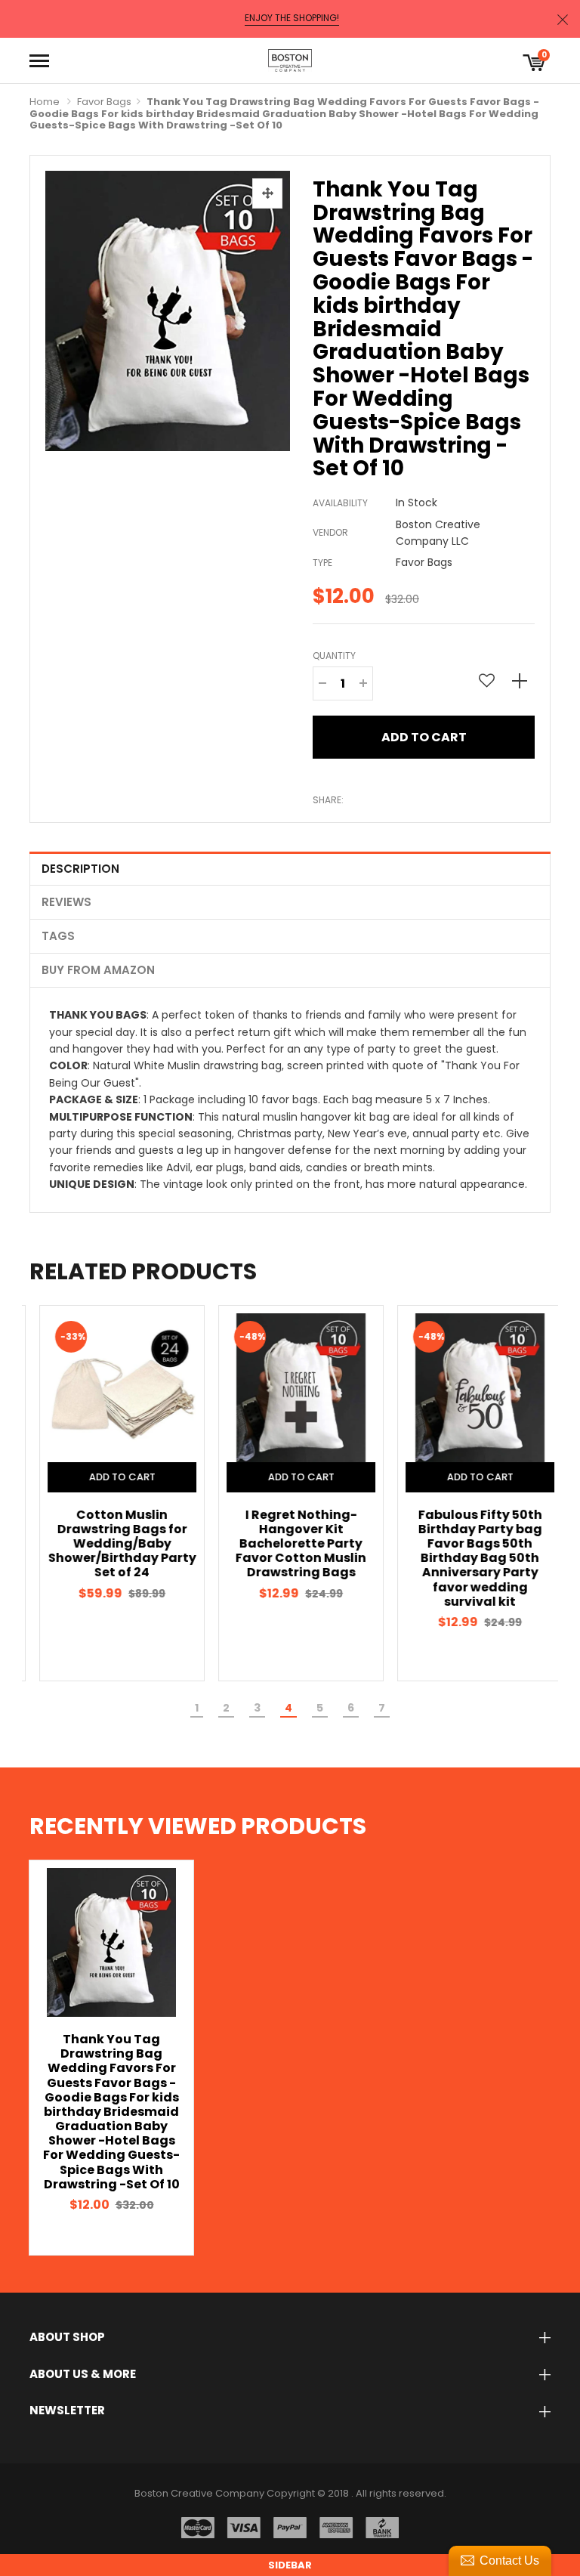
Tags (58, 936)
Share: (328, 800)
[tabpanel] (111, 1493)
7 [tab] (382, 1708)
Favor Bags (104, 102)
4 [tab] (288, 1708)
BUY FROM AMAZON (98, 970)
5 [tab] (320, 1708)
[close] (563, 19)
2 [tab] (226, 1708)
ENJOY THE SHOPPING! (292, 18)
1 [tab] (197, 1708)
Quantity (334, 656)
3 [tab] (257, 1708)
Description (80, 869)
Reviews (66, 902)
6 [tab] (351, 1708)
